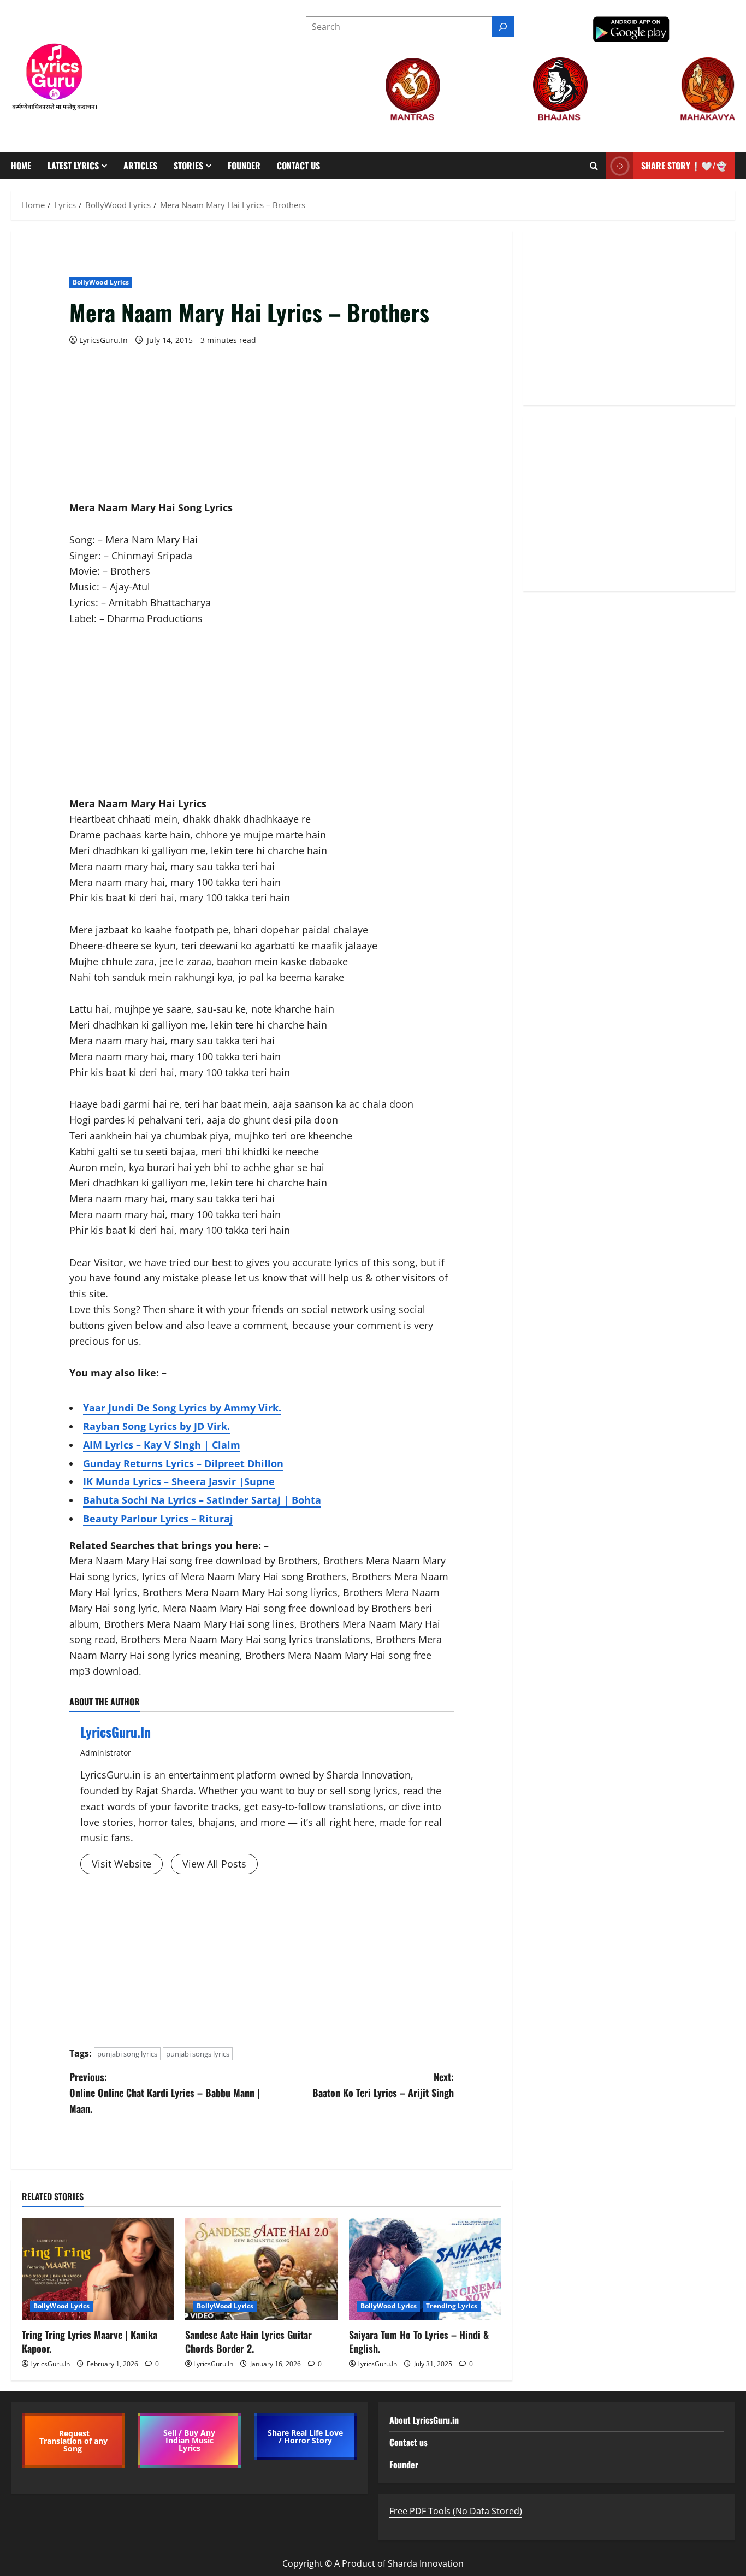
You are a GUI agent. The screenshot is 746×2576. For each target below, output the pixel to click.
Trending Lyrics (452, 2306)
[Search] (503, 27)
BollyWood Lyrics (101, 282)
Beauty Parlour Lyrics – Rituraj (158, 1519)
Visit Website (122, 1864)
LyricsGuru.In (103, 340)
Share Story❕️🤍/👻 (684, 166)
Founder (404, 2465)
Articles (140, 166)
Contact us (298, 166)
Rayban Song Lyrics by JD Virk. (156, 1426)
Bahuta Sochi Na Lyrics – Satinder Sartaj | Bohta (202, 1500)
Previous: (165, 2093)
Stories (188, 166)
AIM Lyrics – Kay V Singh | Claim (162, 1445)
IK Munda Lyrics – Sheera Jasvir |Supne (179, 1481)
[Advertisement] (262, 423)
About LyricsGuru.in (424, 2420)
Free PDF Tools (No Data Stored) (456, 2511)
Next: (383, 2085)
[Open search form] (594, 166)
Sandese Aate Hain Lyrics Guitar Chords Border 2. (248, 2341)
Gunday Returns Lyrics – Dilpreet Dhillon (183, 1463)
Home (21, 166)
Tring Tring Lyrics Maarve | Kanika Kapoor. (90, 2341)
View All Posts (214, 1864)
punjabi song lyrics (127, 2054)
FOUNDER (244, 166)
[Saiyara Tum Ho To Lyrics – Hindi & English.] (425, 2268)
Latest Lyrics (73, 166)
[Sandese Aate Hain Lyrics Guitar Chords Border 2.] (261, 2268)
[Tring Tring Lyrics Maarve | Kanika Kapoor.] (98, 2268)
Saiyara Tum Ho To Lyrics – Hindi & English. (419, 2341)
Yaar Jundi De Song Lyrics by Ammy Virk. (182, 1408)
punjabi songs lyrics (198, 2054)
